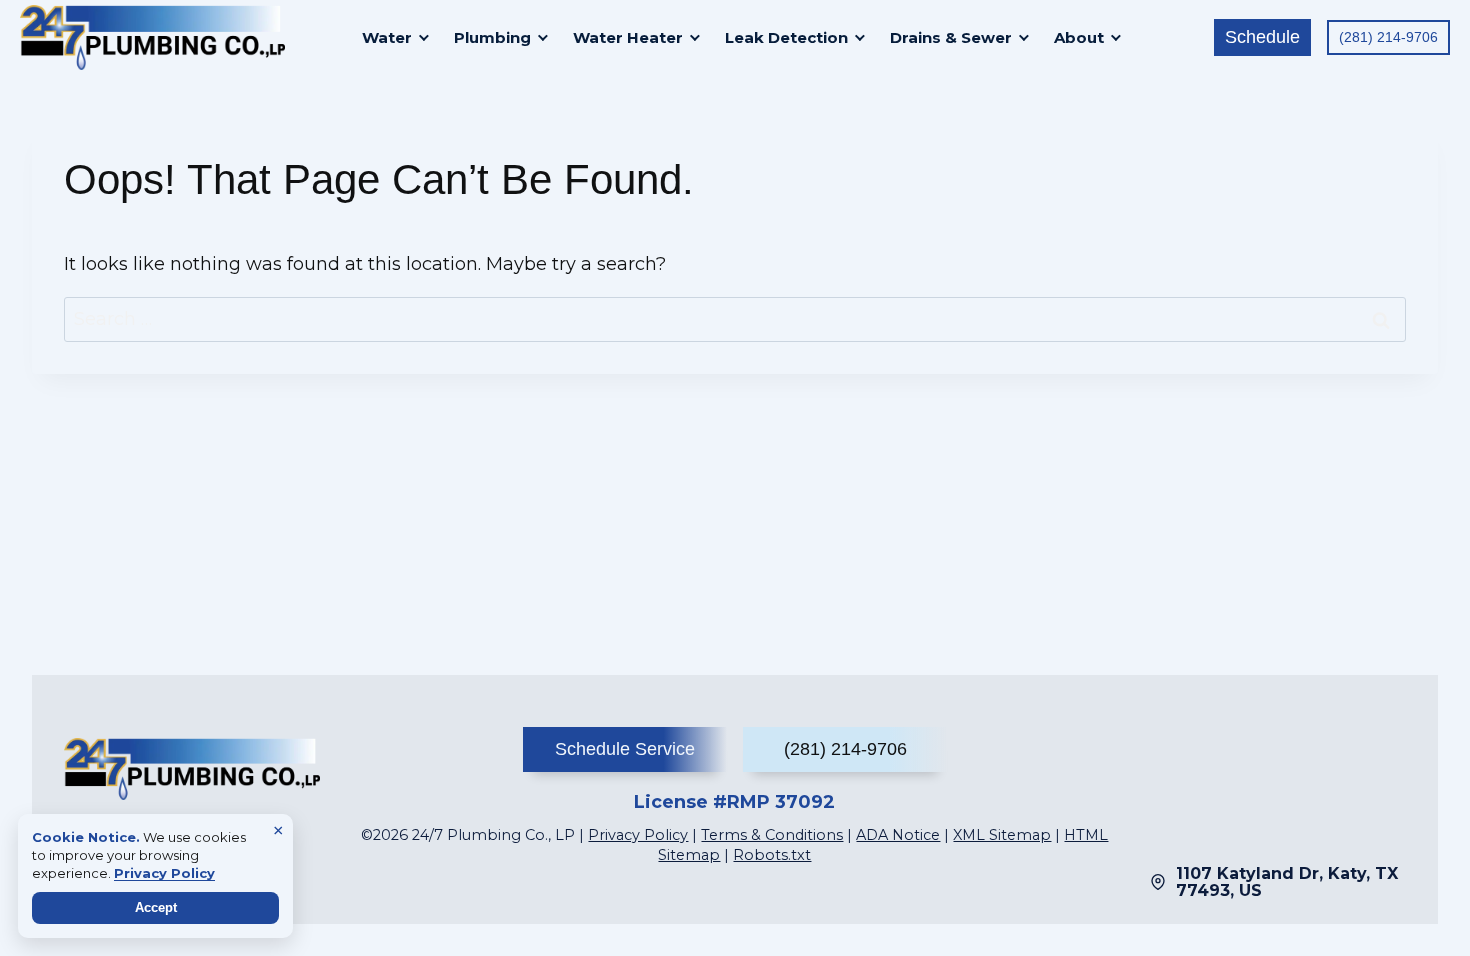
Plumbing (492, 37)
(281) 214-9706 (1388, 37)
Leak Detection (786, 37)
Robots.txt (772, 855)
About (1079, 37)
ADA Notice (898, 835)
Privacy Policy (638, 835)
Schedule (1262, 37)
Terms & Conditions (772, 835)
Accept (156, 907)
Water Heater (628, 37)
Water (387, 37)
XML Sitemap (1002, 835)
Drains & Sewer (951, 37)
